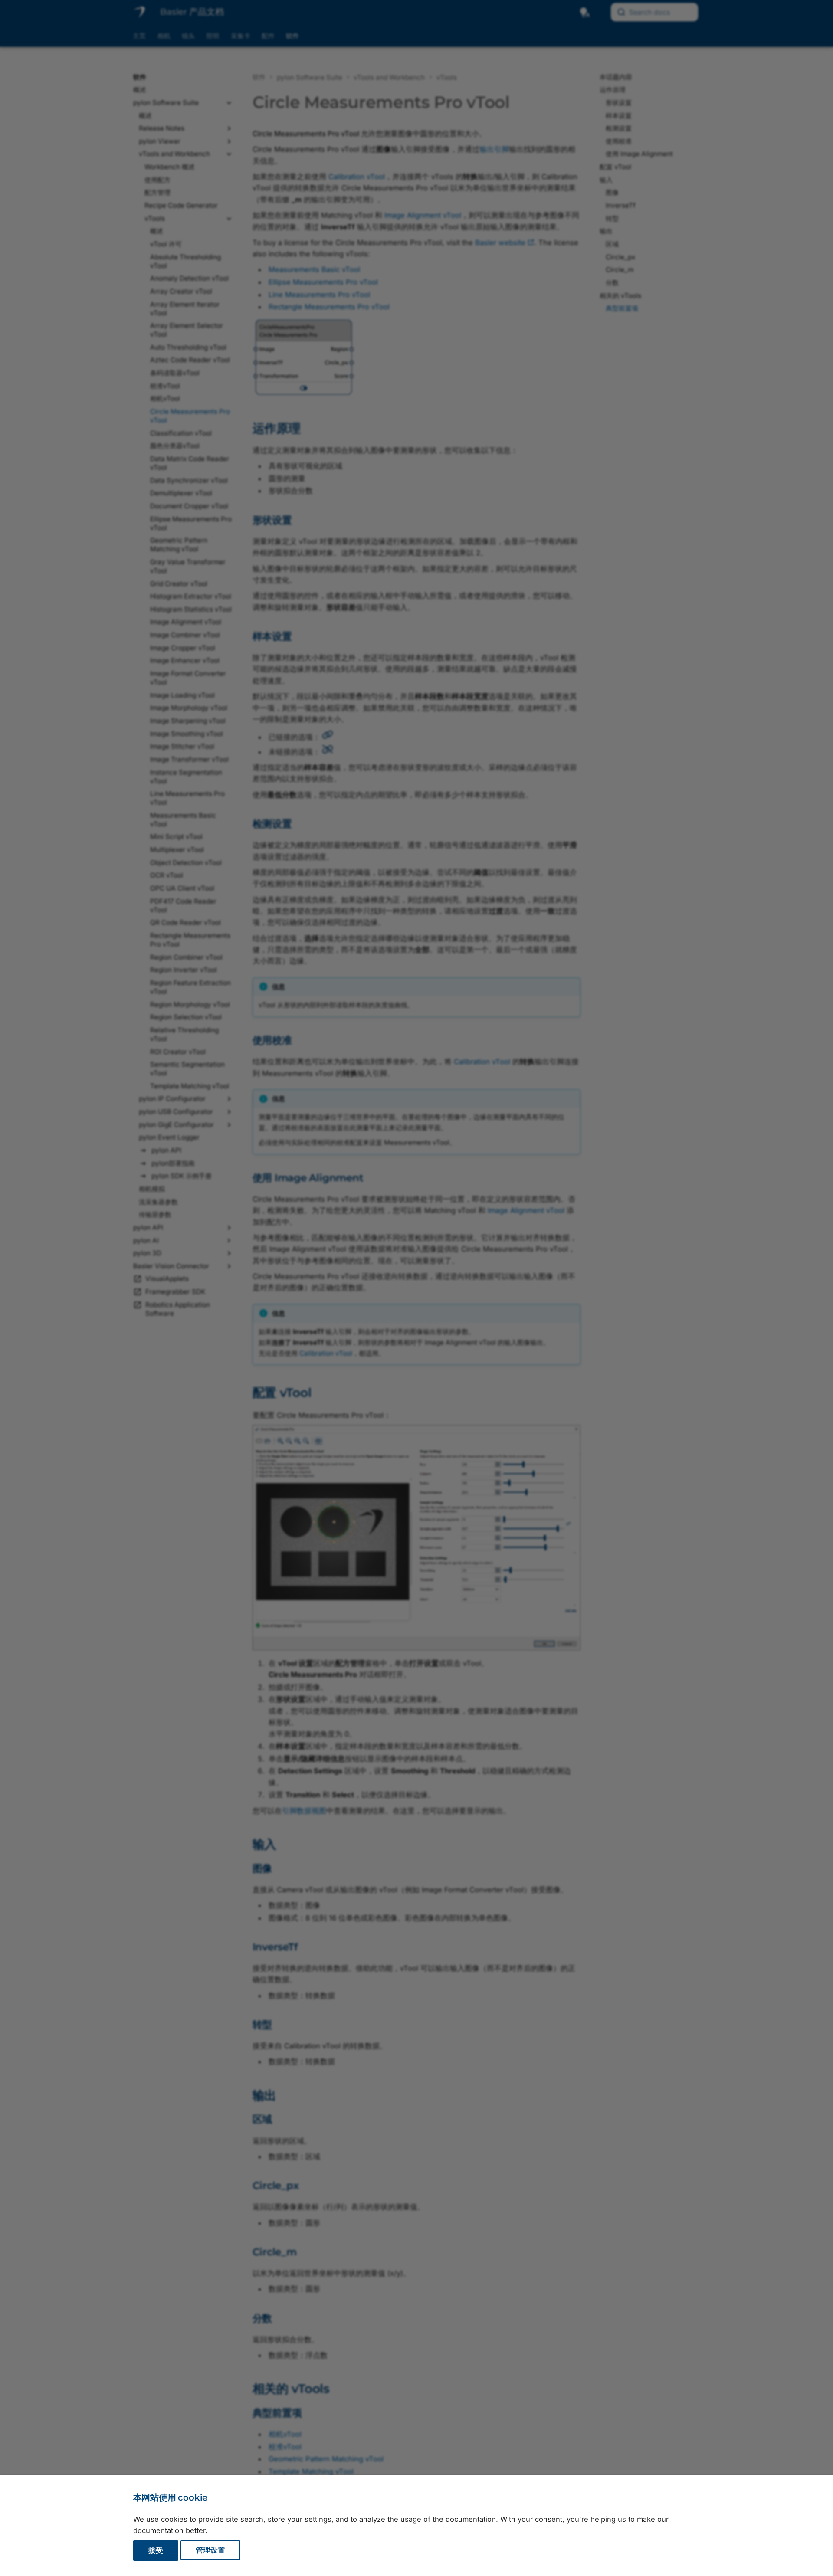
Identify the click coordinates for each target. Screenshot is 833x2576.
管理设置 (210, 2550)
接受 (156, 2550)
